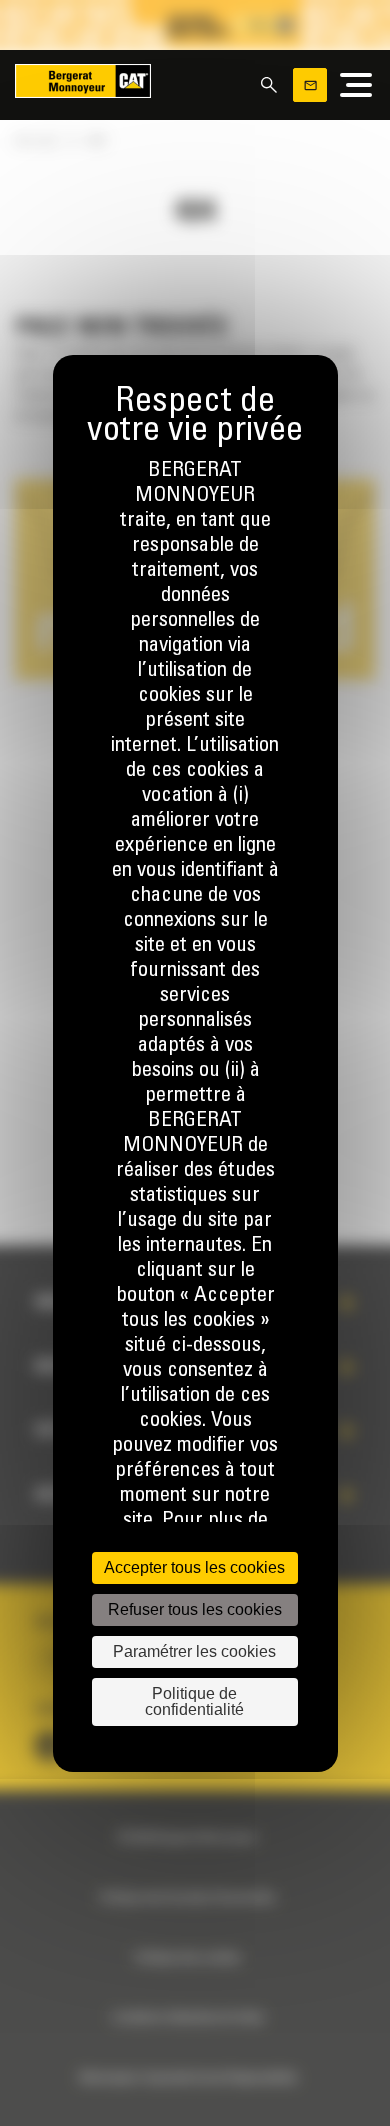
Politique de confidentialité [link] (194, 1701)
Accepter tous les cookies (194, 1567)
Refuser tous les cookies (195, 1609)
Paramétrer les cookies (194, 1651)
